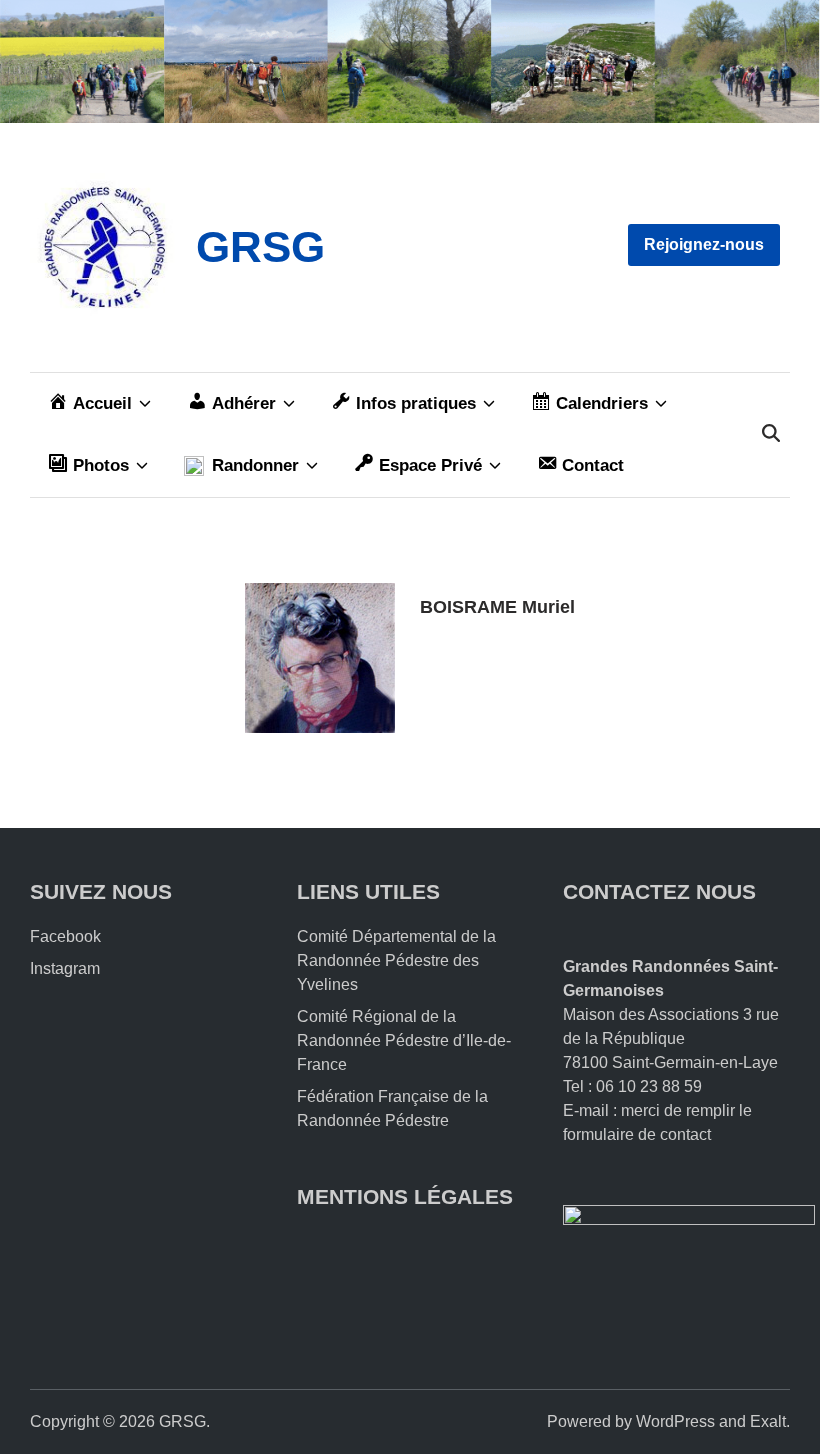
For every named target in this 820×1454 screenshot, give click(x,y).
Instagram (65, 968)
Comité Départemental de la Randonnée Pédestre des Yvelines (396, 960)
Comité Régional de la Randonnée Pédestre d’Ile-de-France (404, 1040)
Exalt (768, 1421)
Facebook (65, 936)
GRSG (260, 246)
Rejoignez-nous (704, 244)
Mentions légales (405, 1196)
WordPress (675, 1421)
